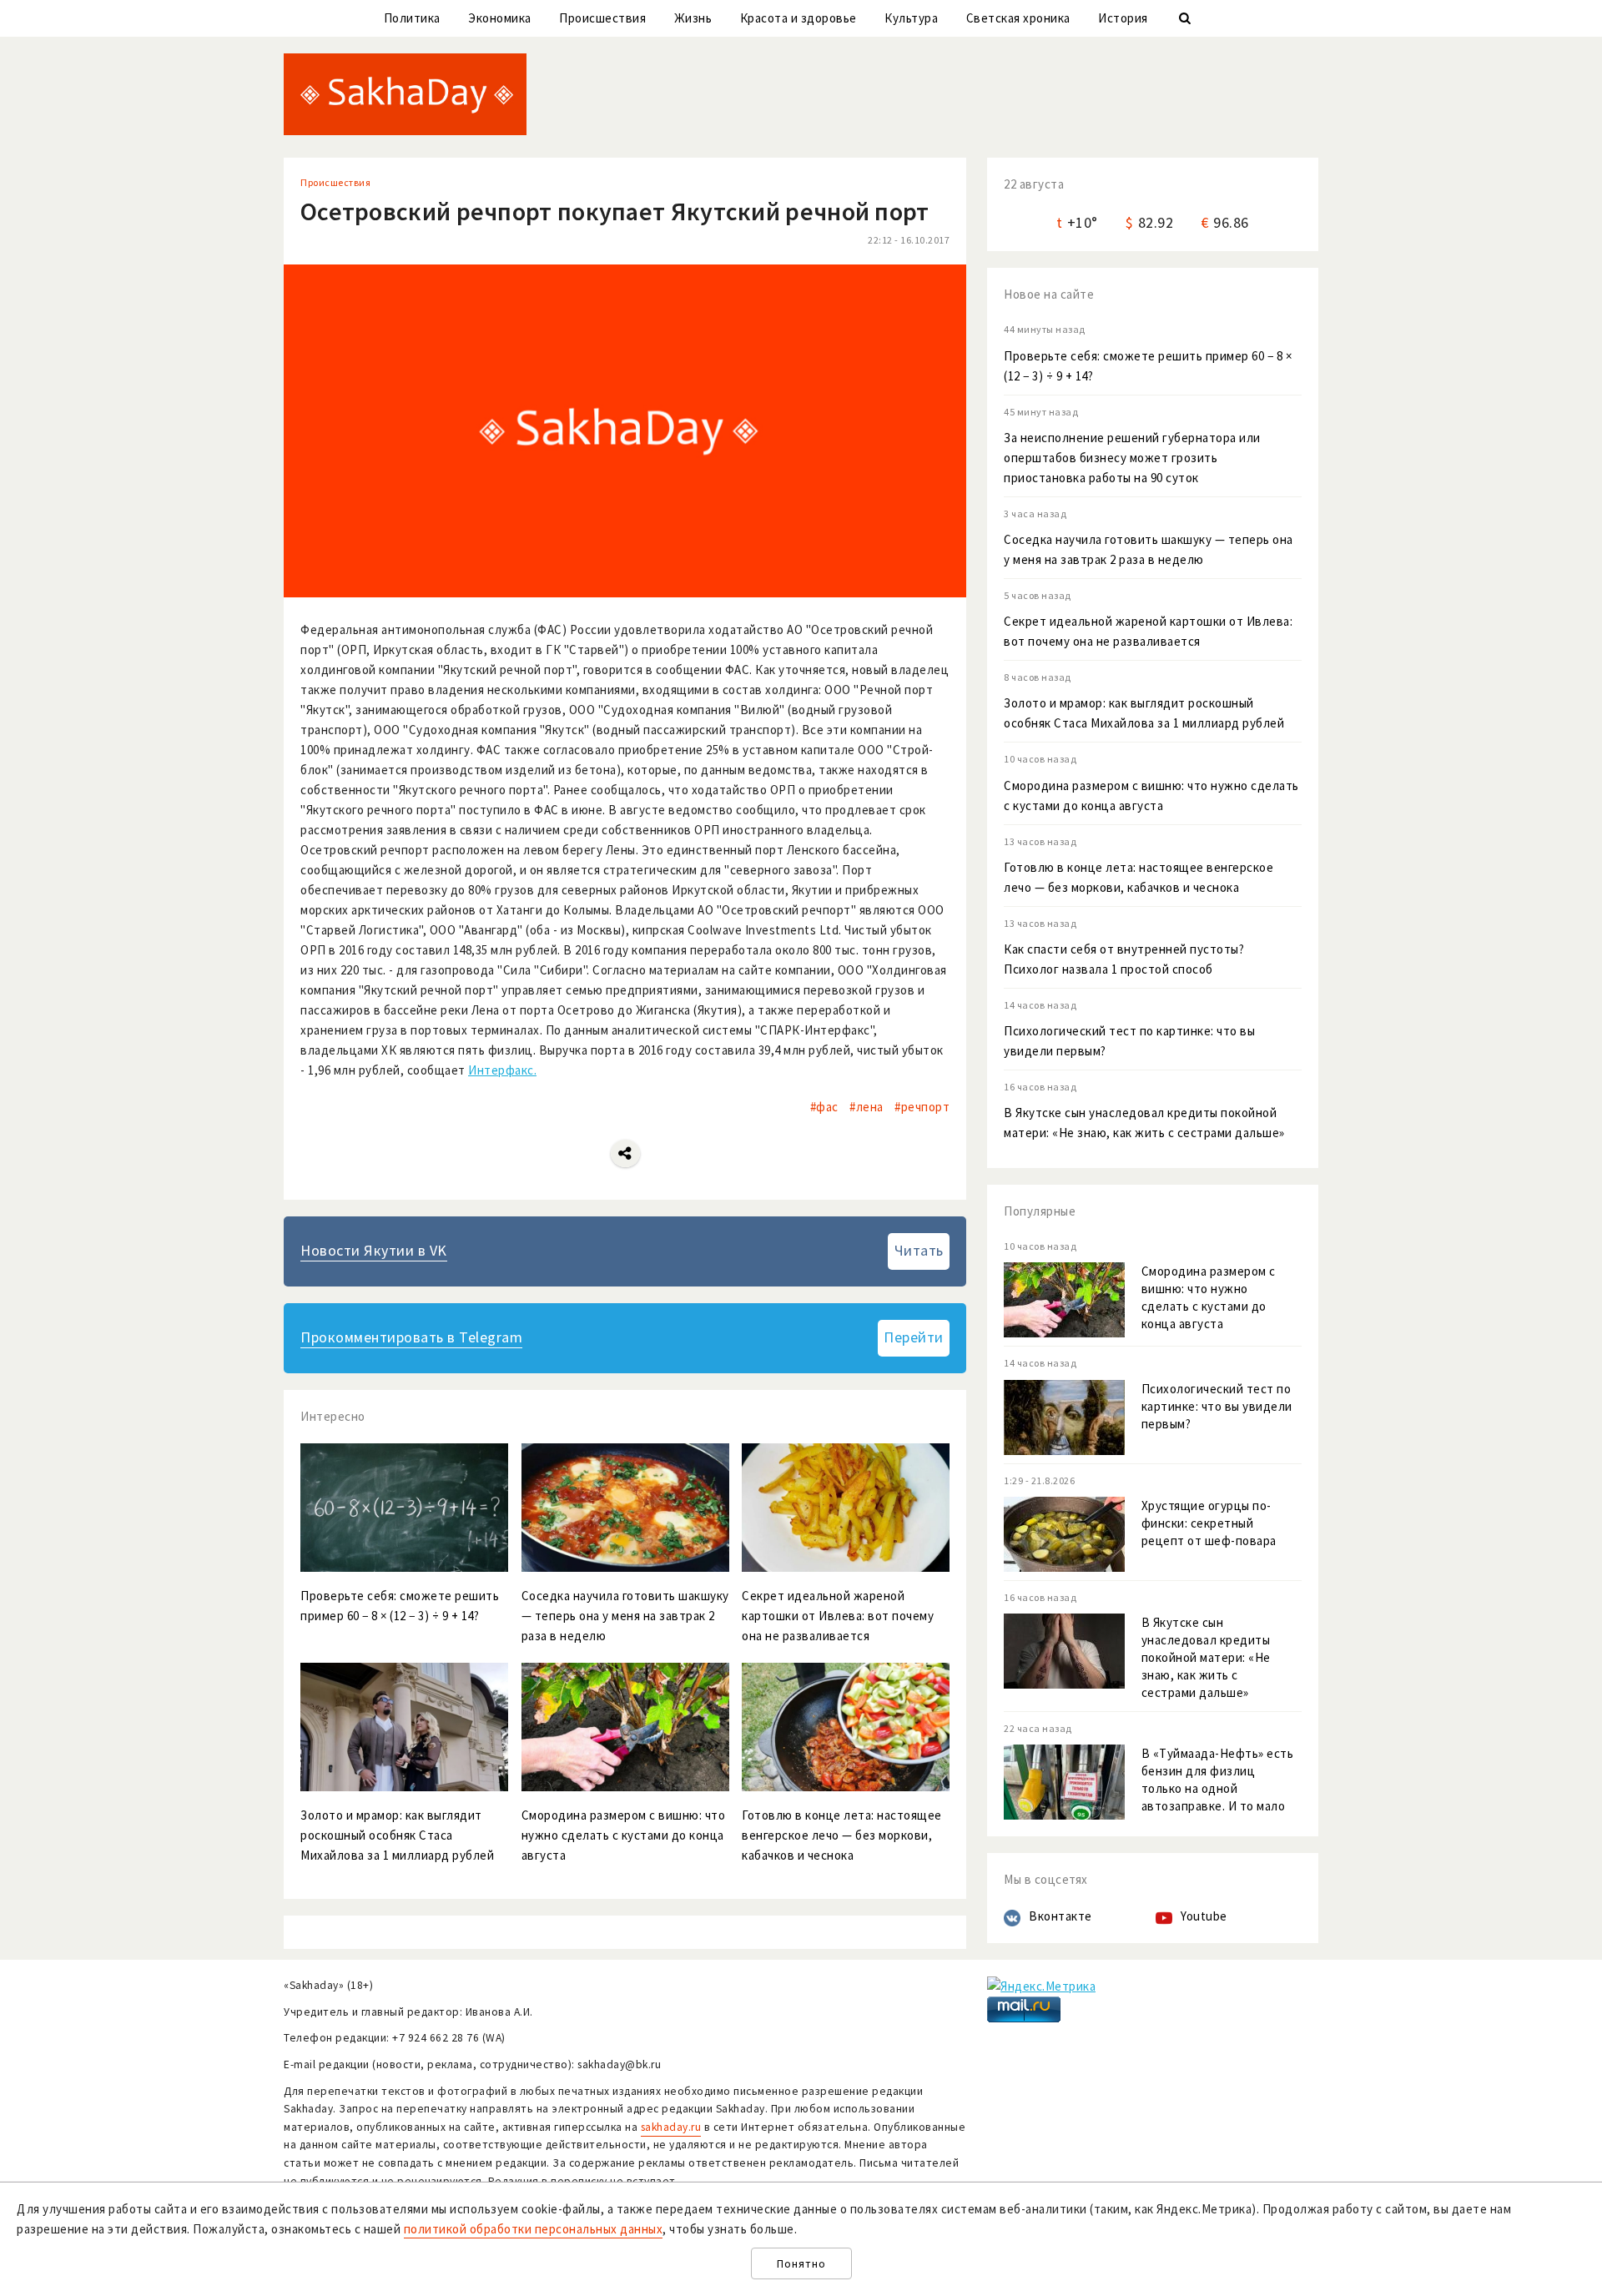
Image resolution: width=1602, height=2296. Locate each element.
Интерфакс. (502, 1070)
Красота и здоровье (798, 18)
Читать (919, 1250)
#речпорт (922, 1107)
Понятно (801, 2264)
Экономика (500, 18)
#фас (824, 1107)
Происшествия (602, 18)
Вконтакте (1060, 1916)
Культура (911, 18)
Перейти (914, 1337)
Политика (412, 18)
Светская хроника (1018, 18)
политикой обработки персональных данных (534, 2229)
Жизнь (693, 18)
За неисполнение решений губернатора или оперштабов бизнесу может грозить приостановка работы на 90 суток (1132, 458)
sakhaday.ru (671, 2127)
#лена (866, 1107)
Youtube (1204, 1916)
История (1123, 18)
